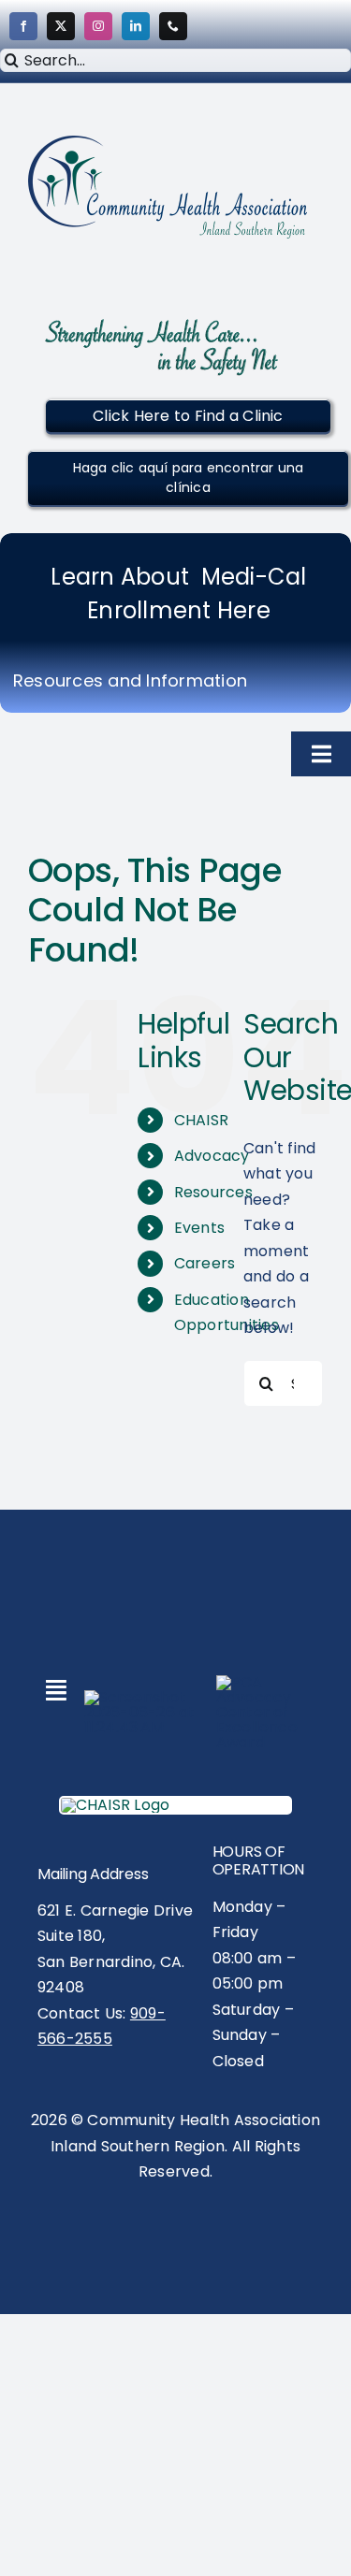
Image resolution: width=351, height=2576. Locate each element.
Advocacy (212, 1156)
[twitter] (61, 26)
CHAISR (201, 1120)
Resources (213, 1192)
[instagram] (98, 26)
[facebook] (23, 26)
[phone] (173, 26)
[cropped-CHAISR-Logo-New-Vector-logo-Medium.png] (168, 143)
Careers (205, 1263)
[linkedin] (136, 26)
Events (199, 1228)
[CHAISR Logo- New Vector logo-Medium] (116, 1805)
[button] (188, 416)
